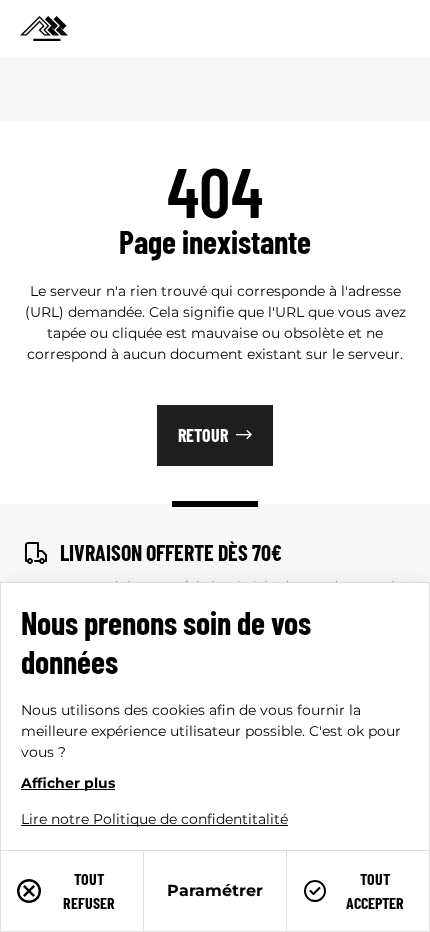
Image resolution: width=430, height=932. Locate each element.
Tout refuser (89, 890)
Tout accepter (375, 890)
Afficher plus (68, 783)
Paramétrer (215, 890)
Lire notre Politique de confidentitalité (154, 819)
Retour (203, 435)
